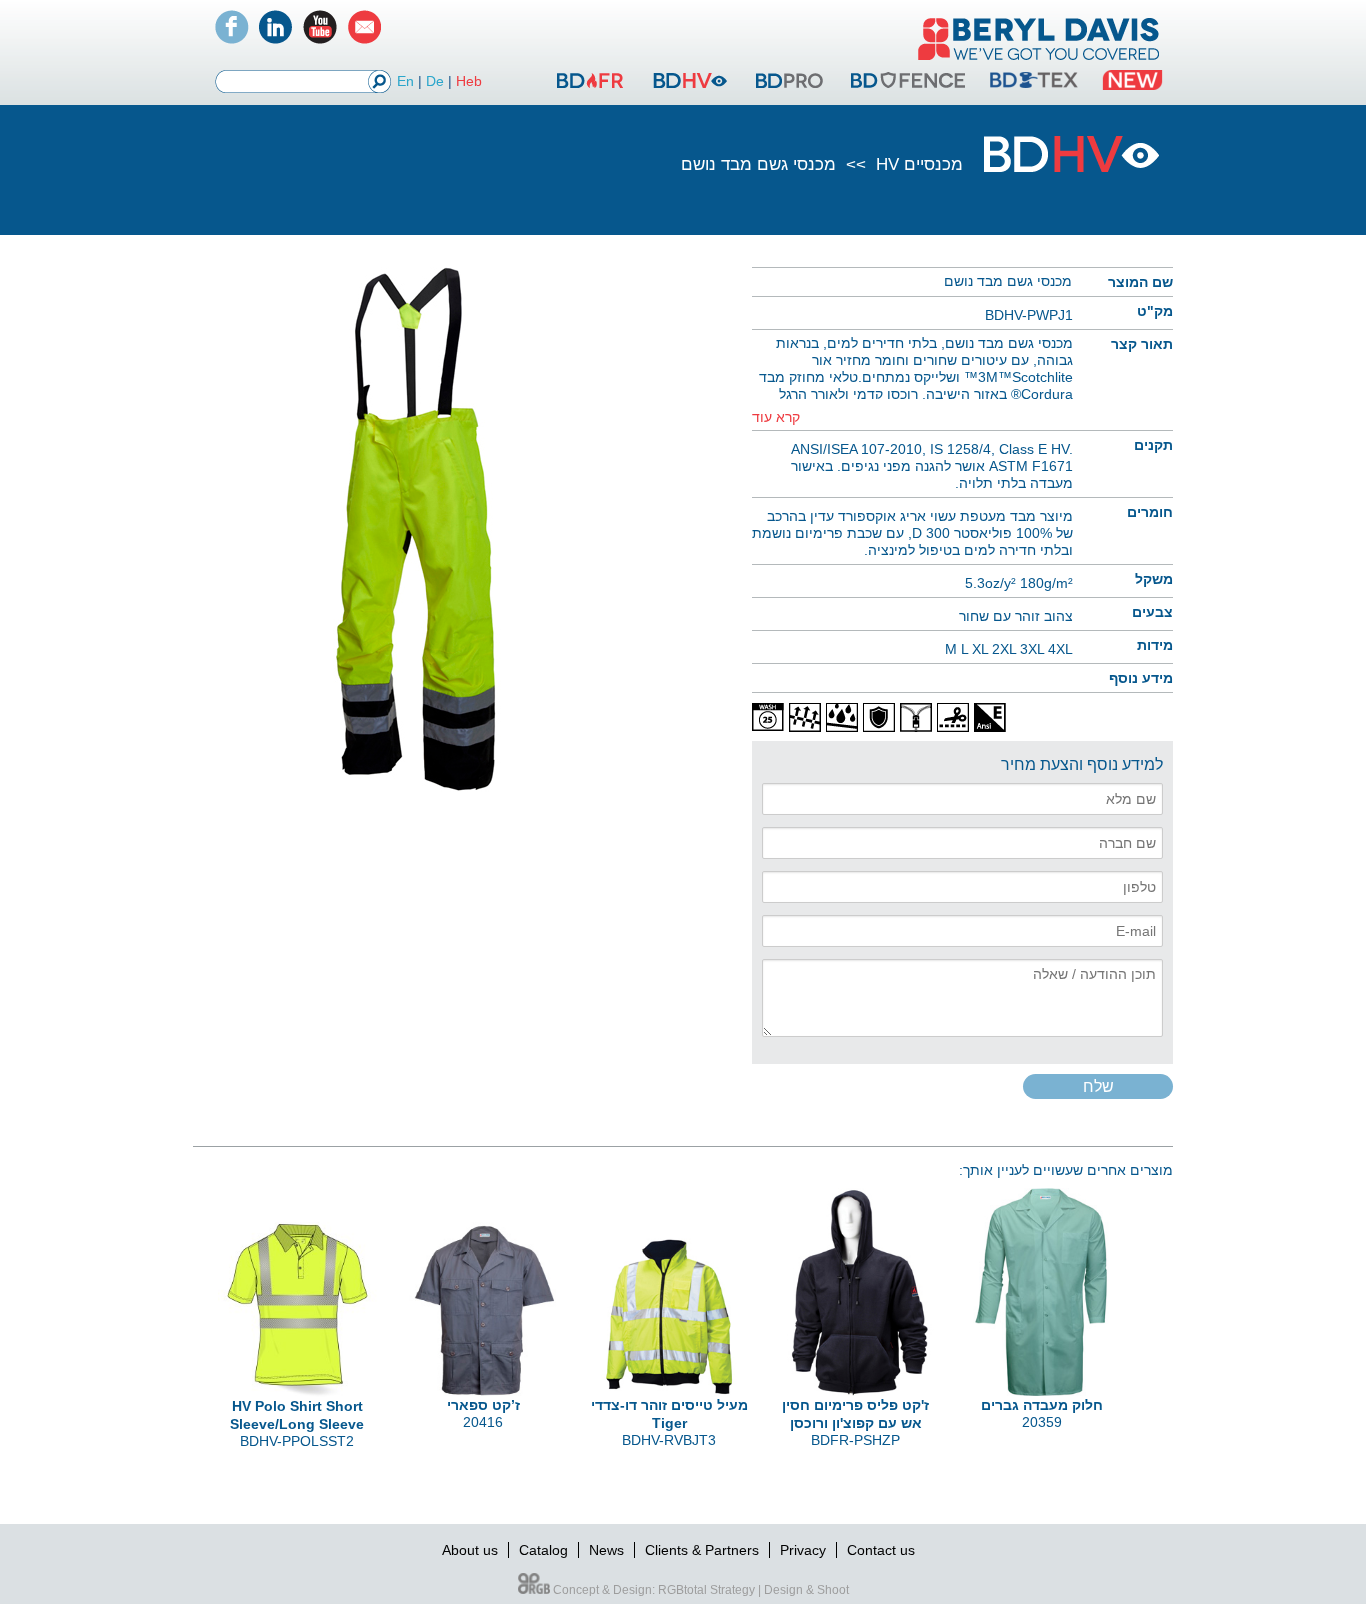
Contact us (881, 1550)
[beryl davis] (1039, 62)
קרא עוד (776, 417)
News (606, 1550)
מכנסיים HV (917, 164)
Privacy (803, 1550)
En (405, 81)
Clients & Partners (702, 1550)
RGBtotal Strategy (706, 1590)
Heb (469, 81)
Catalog (543, 1550)
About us (470, 1550)
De (435, 81)
